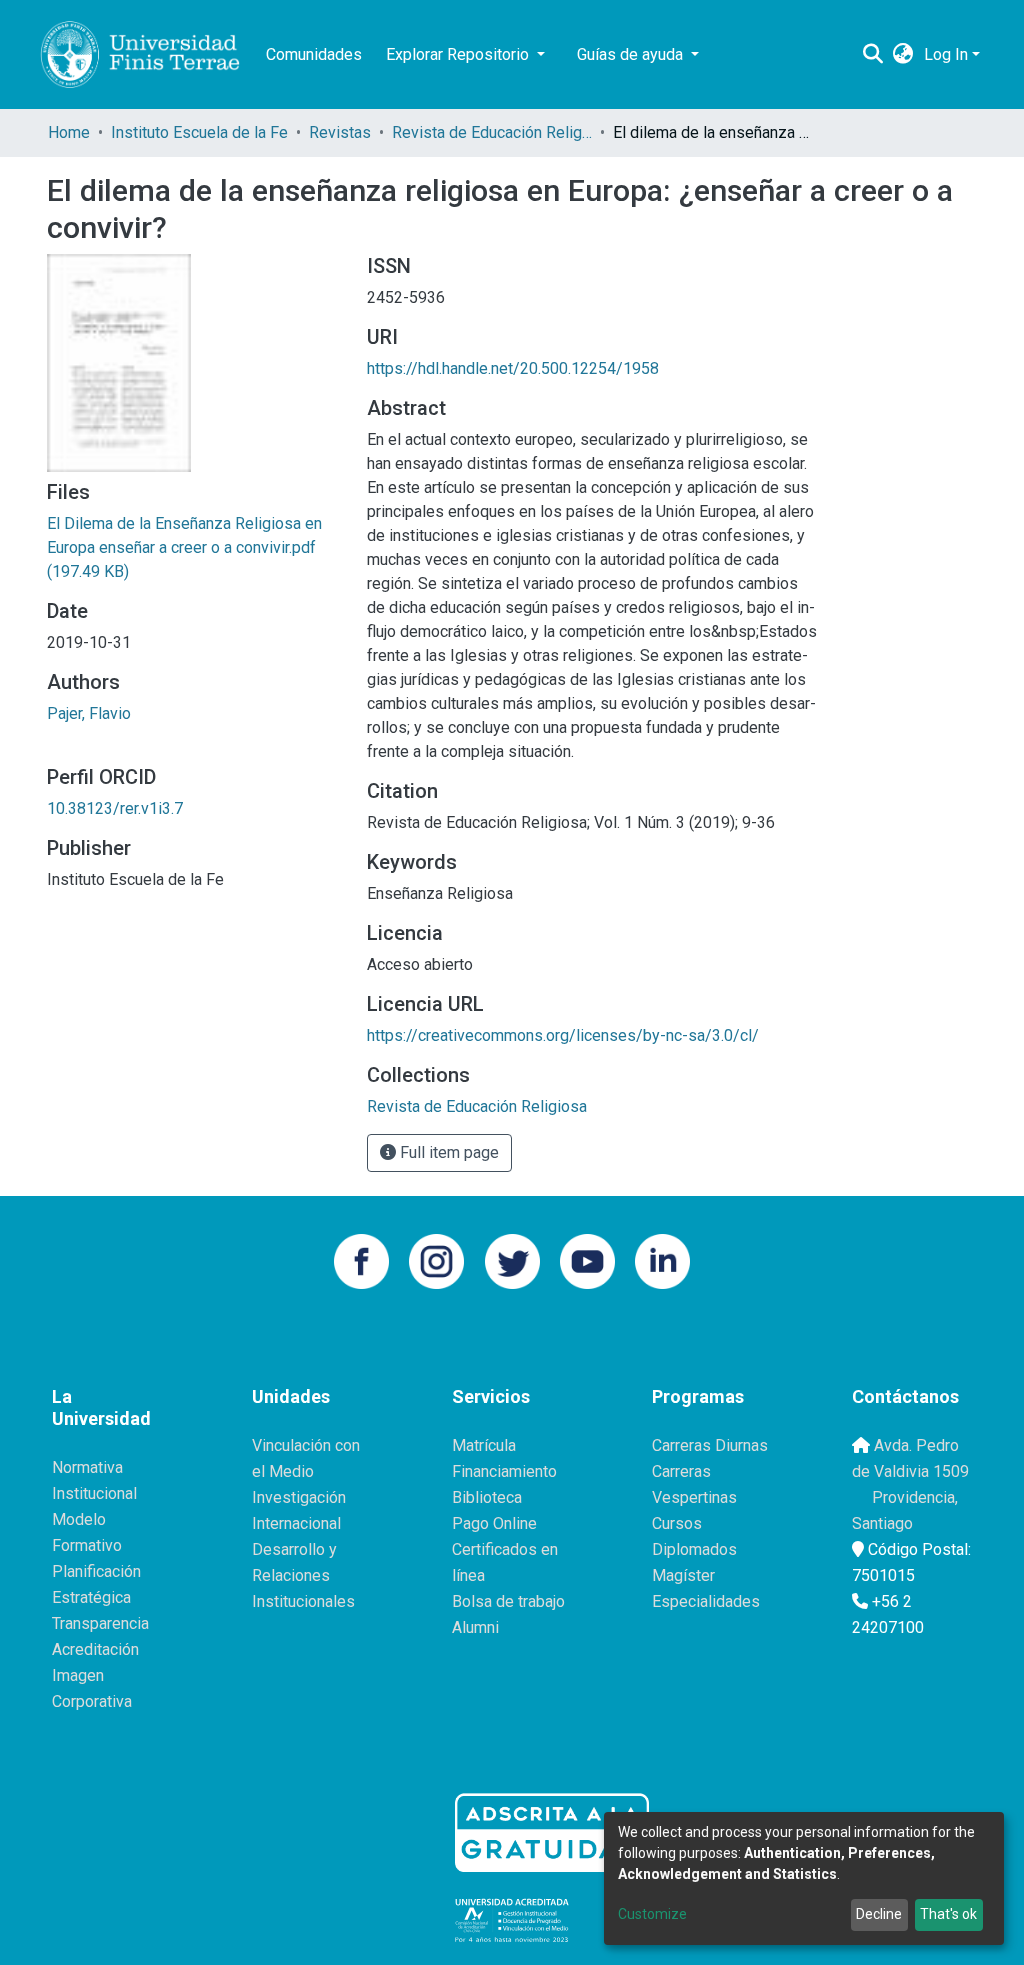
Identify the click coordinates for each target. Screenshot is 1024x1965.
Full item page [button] (447, 1152)
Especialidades (706, 1601)
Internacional (296, 1523)
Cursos (677, 1523)
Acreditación (95, 1649)
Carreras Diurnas (710, 1445)
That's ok (948, 1914)
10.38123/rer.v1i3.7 (115, 808)
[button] (903, 55)
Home (69, 132)
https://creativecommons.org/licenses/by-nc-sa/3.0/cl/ (563, 1035)
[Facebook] (361, 1259)
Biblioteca (487, 1497)
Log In (946, 54)
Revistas (340, 132)
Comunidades (314, 54)
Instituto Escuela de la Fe (199, 132)
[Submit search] (873, 55)
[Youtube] (587, 1259)
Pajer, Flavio (89, 713)
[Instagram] (436, 1259)
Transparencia (100, 1623)
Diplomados (694, 1549)
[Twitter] (512, 1259)
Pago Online (494, 1523)
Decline (879, 1914)
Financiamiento (504, 1471)
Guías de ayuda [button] (632, 54)
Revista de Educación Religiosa (492, 132)
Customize (652, 1914)
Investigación (299, 1497)
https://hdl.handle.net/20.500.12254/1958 (513, 368)
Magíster (683, 1575)
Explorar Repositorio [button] (459, 54)
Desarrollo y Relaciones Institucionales (303, 1575)
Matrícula (484, 1445)
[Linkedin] (662, 1259)
